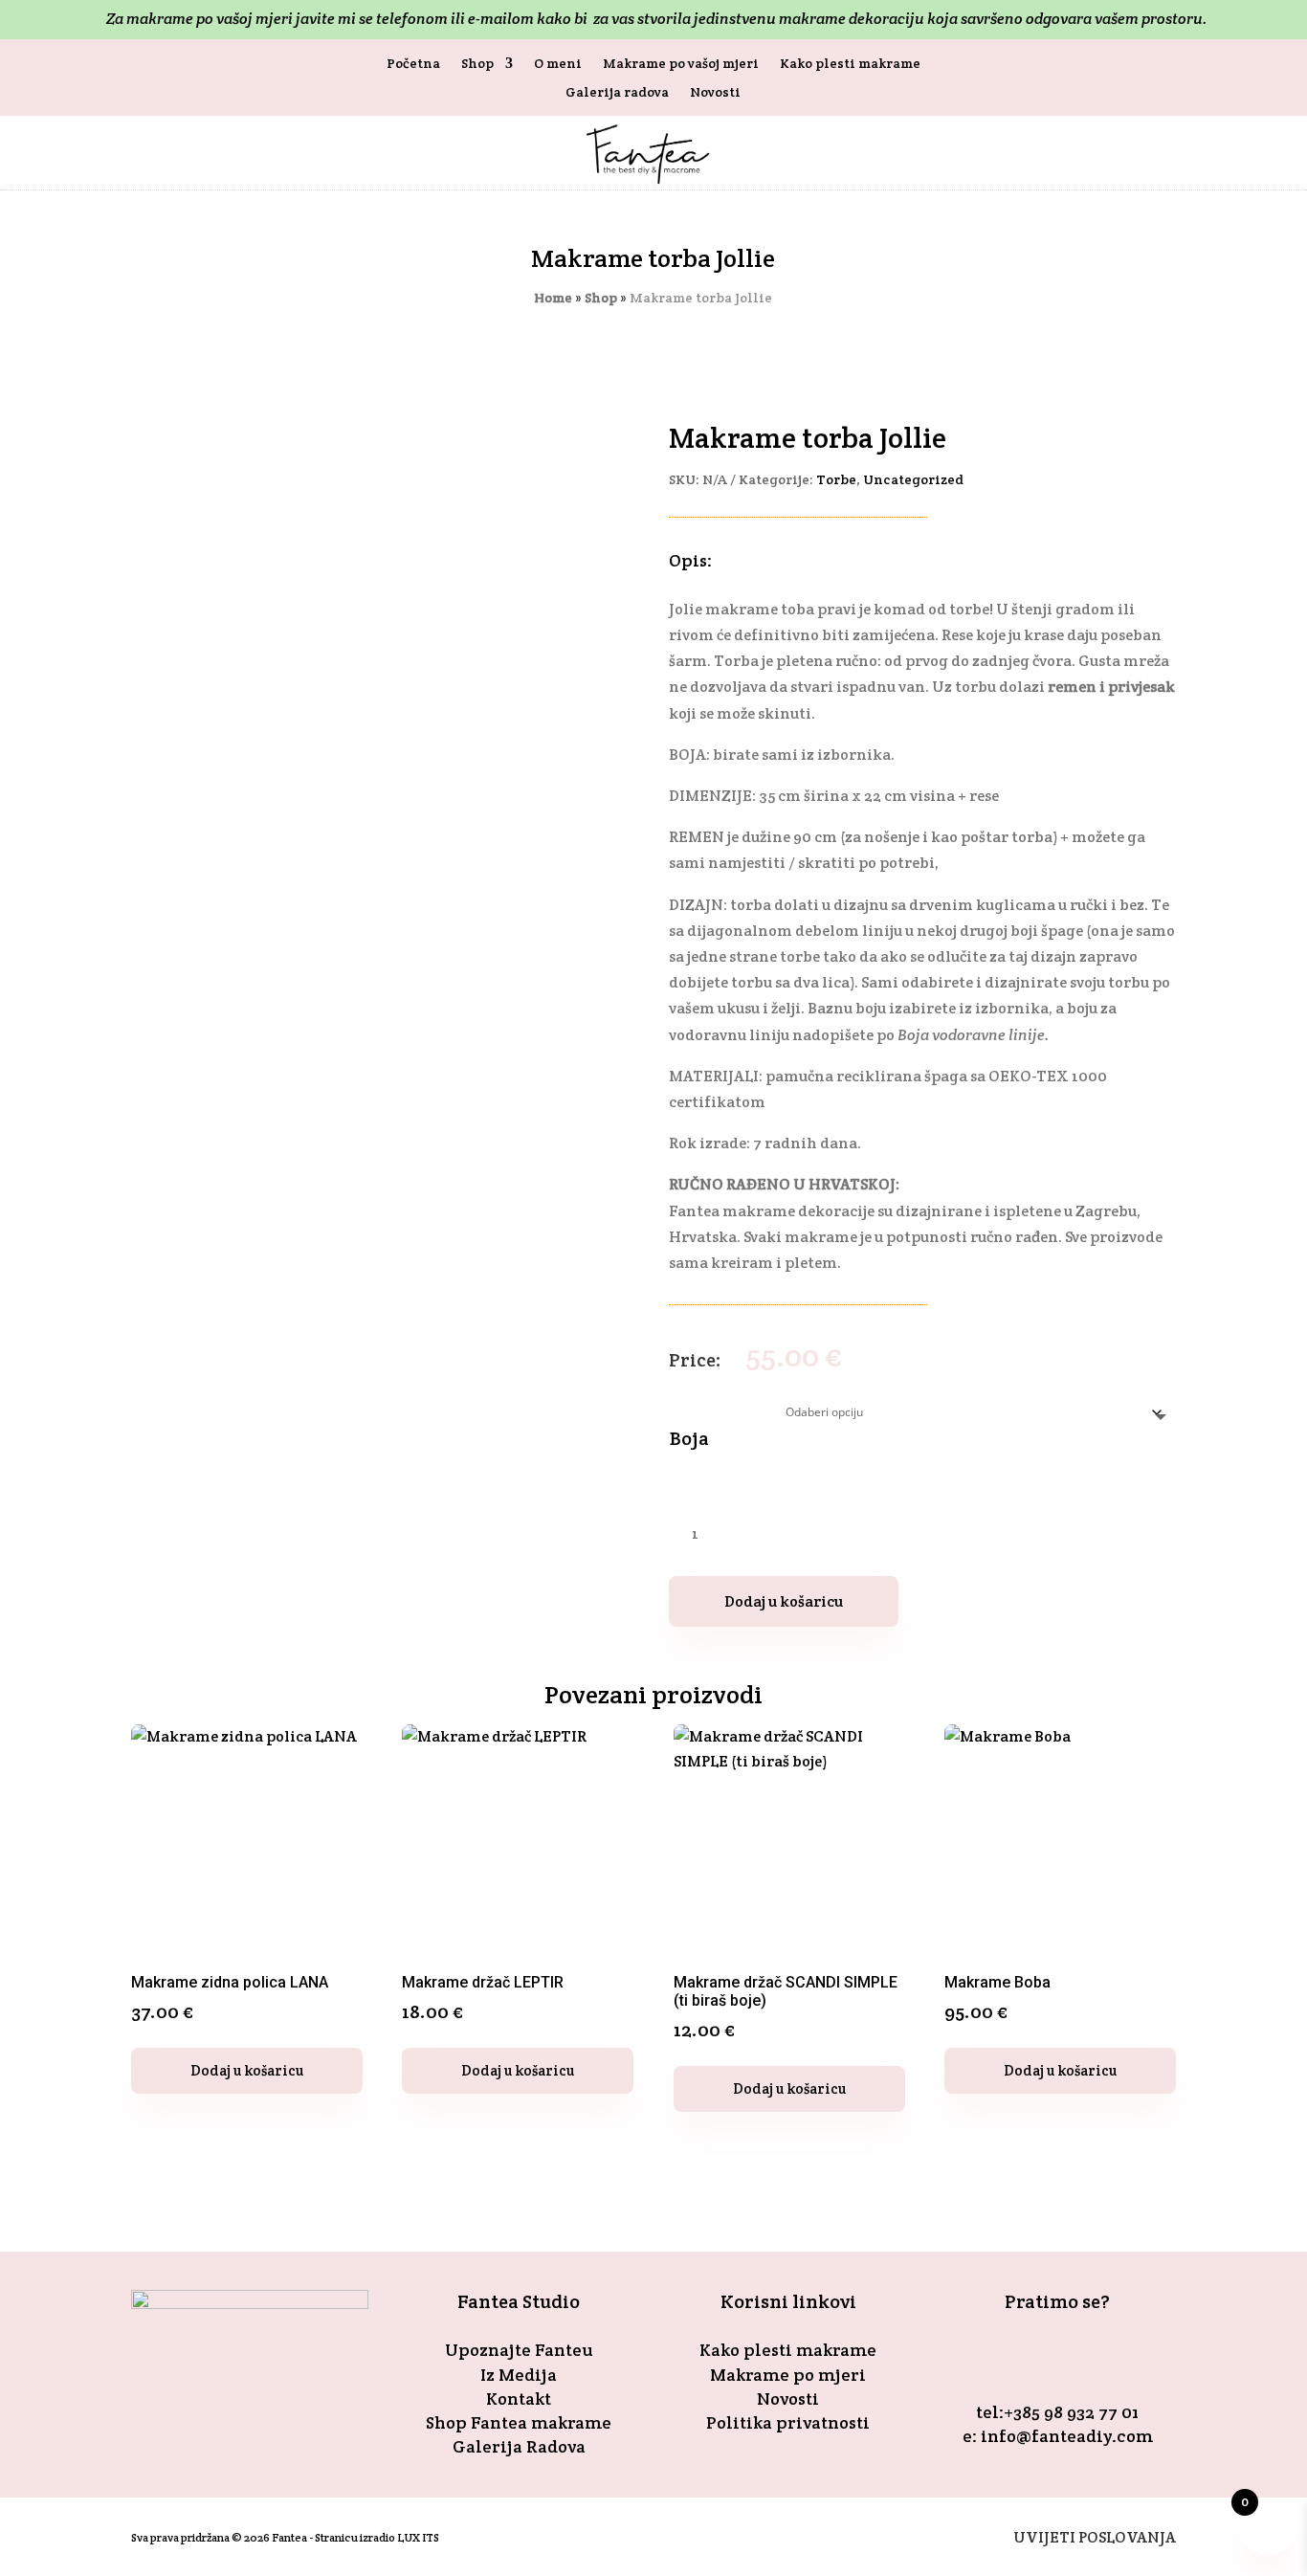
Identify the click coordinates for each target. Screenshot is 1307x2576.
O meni (558, 64)
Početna (413, 64)
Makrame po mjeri (788, 2375)
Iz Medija (519, 2375)
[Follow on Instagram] (1080, 2357)
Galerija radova (617, 93)
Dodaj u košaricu (784, 1601)
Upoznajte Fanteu (519, 2350)
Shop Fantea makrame (519, 2422)
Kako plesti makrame (850, 64)
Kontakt (519, 2398)
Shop (477, 64)
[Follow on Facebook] (1034, 2357)
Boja (689, 1438)
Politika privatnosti (788, 2422)
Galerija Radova (519, 2446)
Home (553, 298)
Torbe (836, 479)
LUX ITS (418, 2537)
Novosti (715, 93)
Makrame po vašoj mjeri (681, 64)
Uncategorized (913, 479)
